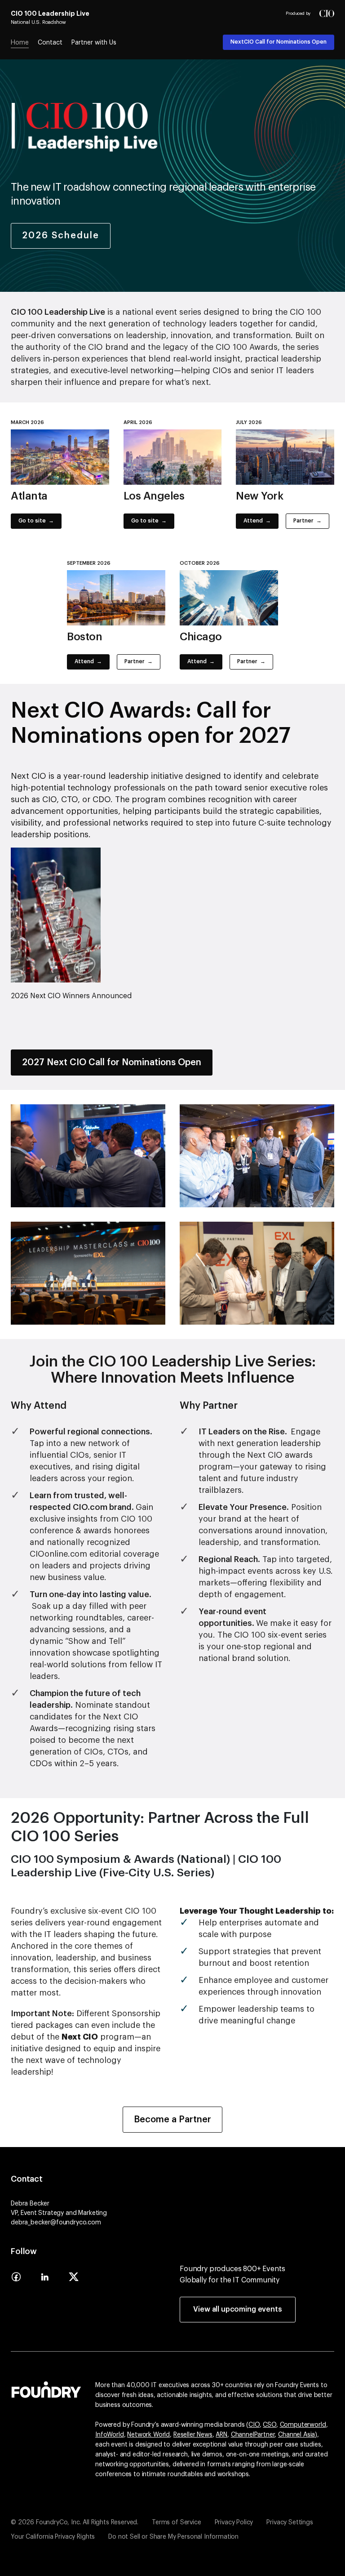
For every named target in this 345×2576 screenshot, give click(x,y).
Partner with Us (94, 43)
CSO (270, 2425)
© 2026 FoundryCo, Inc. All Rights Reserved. (75, 2522)
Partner (303, 521)
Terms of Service (176, 2522)
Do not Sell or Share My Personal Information (173, 2537)
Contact (50, 43)
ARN (221, 2435)
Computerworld (303, 2425)
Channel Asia (296, 2435)
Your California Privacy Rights (53, 2537)
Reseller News (193, 2435)
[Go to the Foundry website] (46, 2388)
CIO (254, 2425)
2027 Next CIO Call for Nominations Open (112, 1063)
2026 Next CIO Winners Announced (71, 996)
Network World (148, 2435)
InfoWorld (110, 2435)
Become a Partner (172, 2120)
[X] (74, 2280)
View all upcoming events (237, 2309)
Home (20, 43)
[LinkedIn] (45, 2280)
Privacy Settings (290, 2522)
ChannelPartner (253, 2435)
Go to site (32, 521)
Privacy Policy (234, 2522)
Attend (253, 521)
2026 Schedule (61, 236)
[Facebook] (16, 2280)
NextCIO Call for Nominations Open (279, 42)
